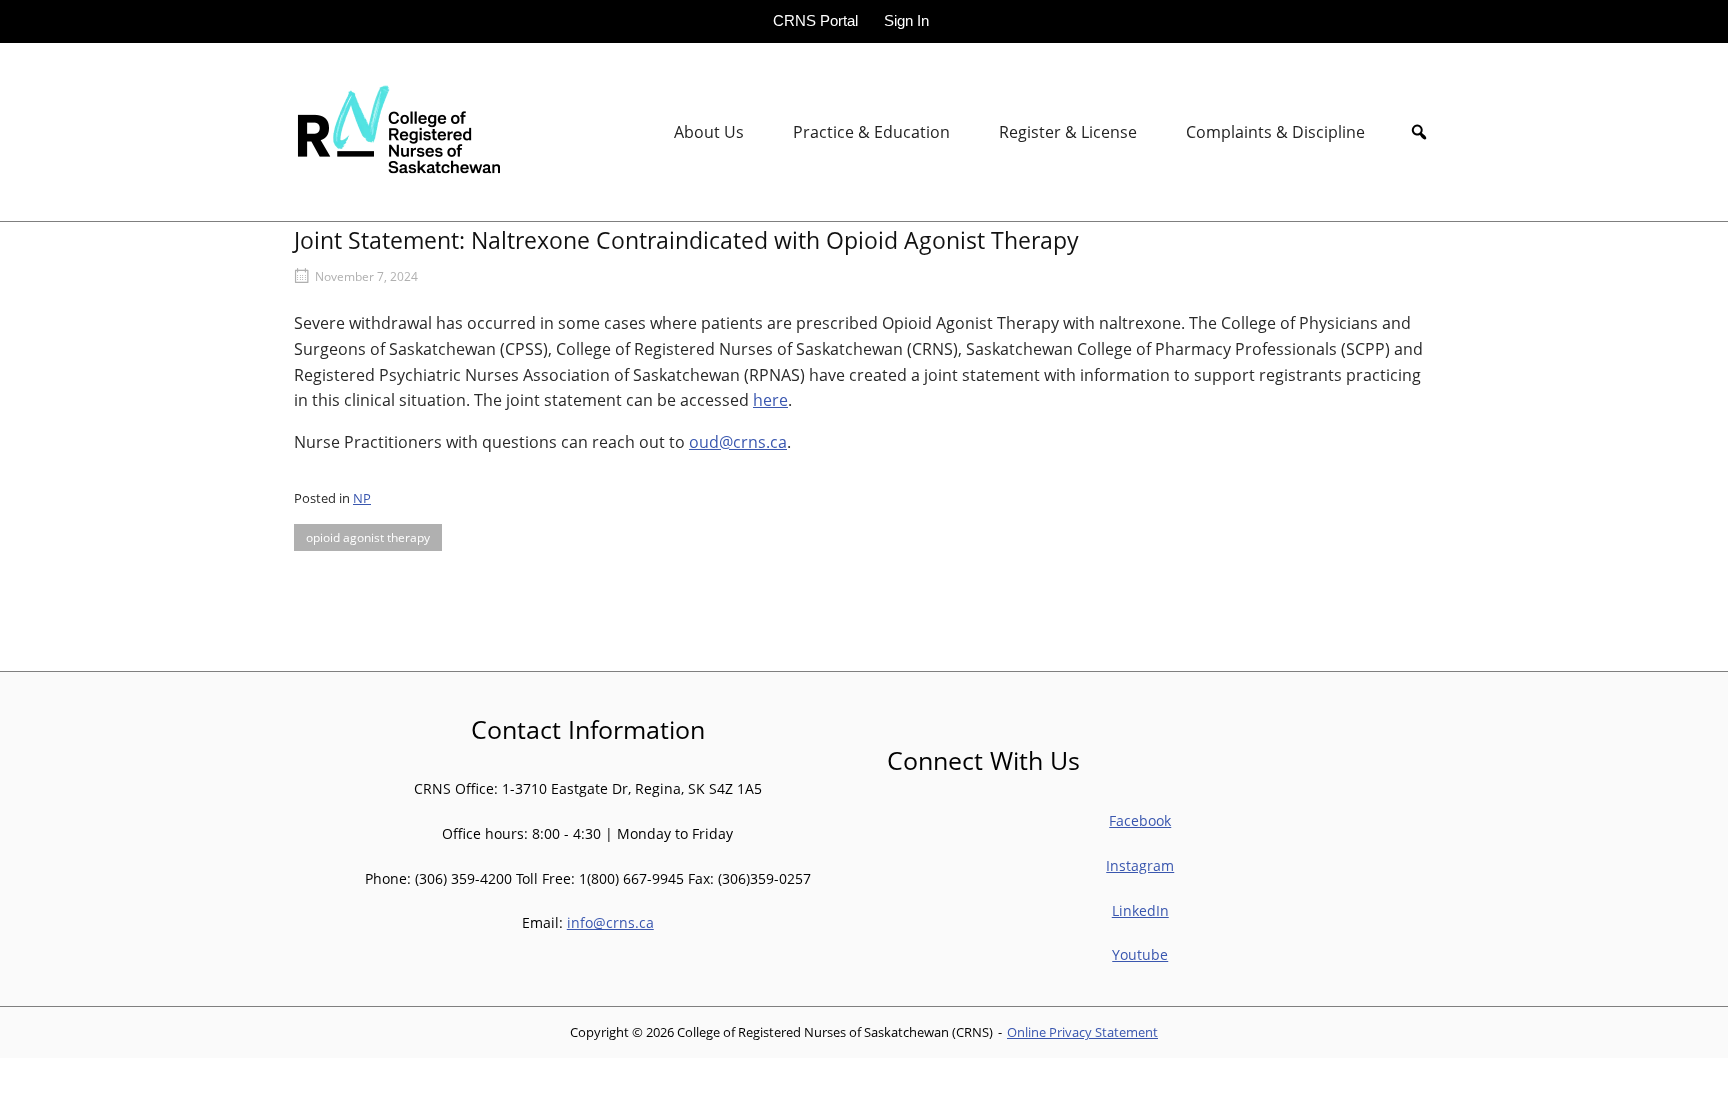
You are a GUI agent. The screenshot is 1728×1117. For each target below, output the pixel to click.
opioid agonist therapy (368, 537)
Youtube (1140, 954)
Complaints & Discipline (1275, 132)
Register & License (1068, 132)
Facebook (1140, 820)
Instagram (1140, 865)
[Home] (397, 130)
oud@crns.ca (738, 442)
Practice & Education (871, 132)
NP (362, 498)
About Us (709, 132)
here (770, 400)
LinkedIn (1140, 910)
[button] (1419, 132)
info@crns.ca (610, 922)
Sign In (906, 20)
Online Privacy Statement (1082, 1032)
